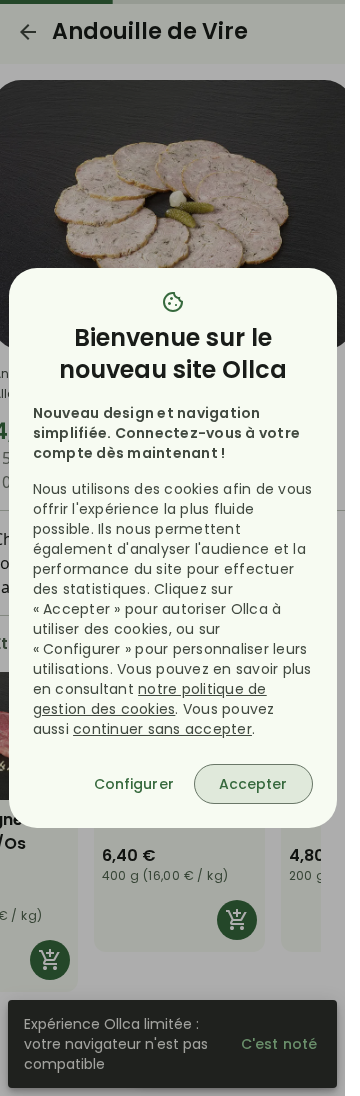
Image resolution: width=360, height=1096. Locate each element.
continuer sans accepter (162, 729)
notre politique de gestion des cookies (150, 699)
